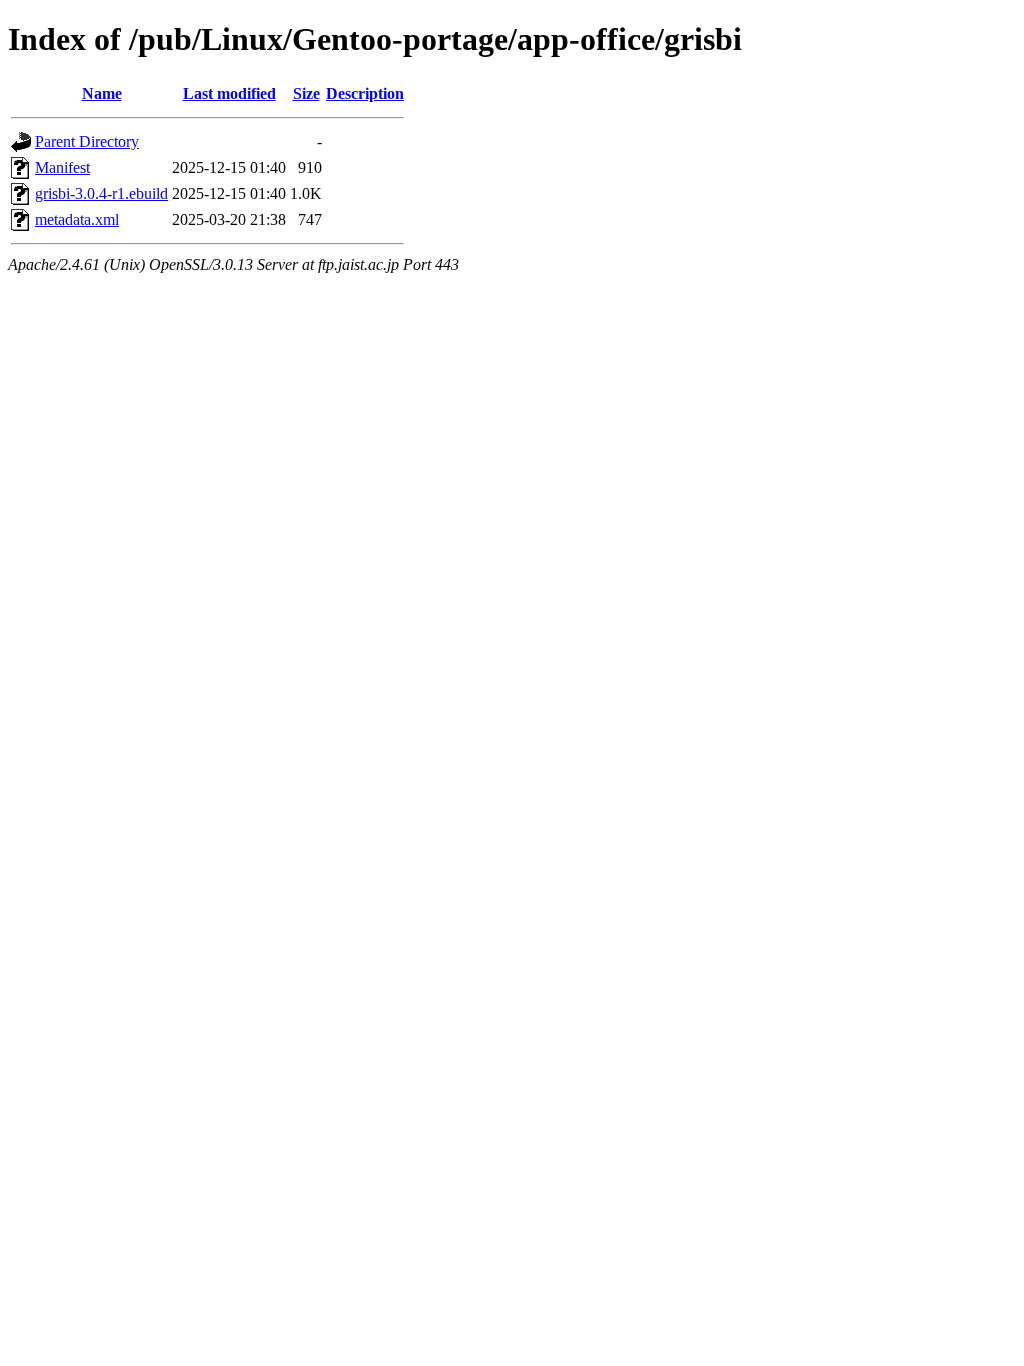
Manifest (62, 167)
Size (306, 93)
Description (365, 93)
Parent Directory (87, 141)
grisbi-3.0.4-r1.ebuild (101, 193)
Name (102, 93)
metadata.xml (77, 219)
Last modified (229, 93)
